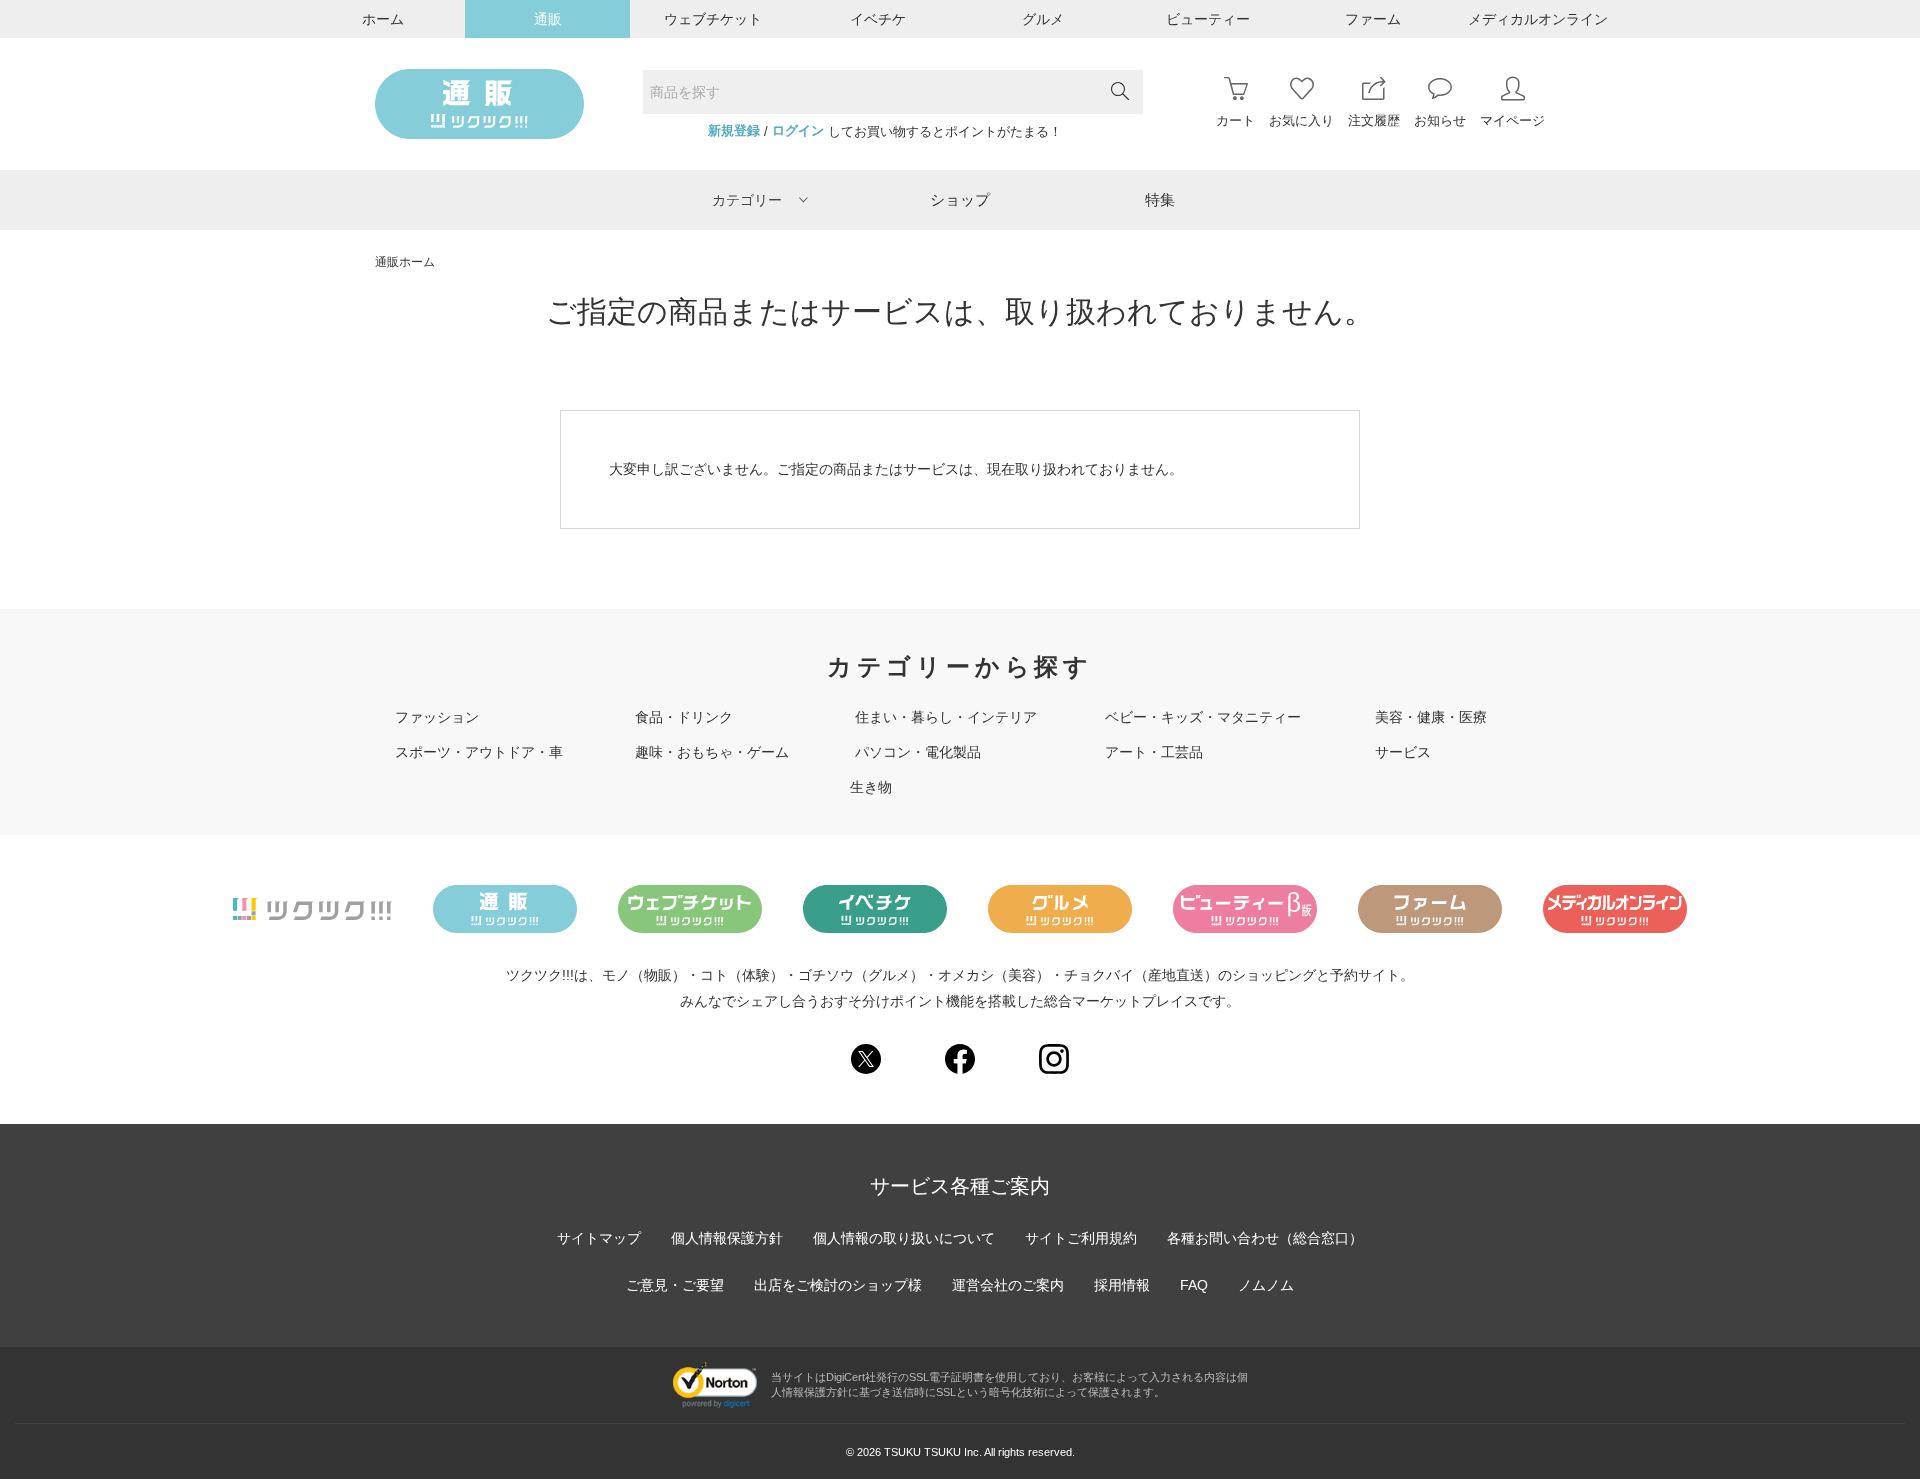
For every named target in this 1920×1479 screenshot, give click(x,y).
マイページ (1512, 120)
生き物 (871, 787)
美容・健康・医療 (1431, 717)
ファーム (1373, 19)
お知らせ (1440, 120)
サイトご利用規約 (1081, 1238)
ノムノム (1266, 1285)
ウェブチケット (713, 19)
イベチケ (878, 19)
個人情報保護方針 (727, 1238)
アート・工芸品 (1154, 752)
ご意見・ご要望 (675, 1285)
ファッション (437, 717)
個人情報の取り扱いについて (904, 1238)
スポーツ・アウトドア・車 (479, 752)
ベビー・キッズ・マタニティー (1203, 717)
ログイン (798, 131)
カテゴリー (747, 200)
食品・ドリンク (684, 717)
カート (1235, 120)
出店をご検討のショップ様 (838, 1285)
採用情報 (1122, 1285)
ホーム (383, 19)
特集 (1160, 199)
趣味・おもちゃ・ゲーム (712, 752)
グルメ (1043, 19)
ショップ (960, 199)
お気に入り (1301, 120)
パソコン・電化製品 (918, 752)
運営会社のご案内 (1008, 1285)
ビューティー (1208, 19)
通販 (548, 19)
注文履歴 (1374, 120)
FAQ (1194, 1285)
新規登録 (734, 131)
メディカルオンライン (1538, 19)
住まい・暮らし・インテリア (946, 717)
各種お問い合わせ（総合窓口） (1265, 1238)
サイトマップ (599, 1238)
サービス (1403, 752)
